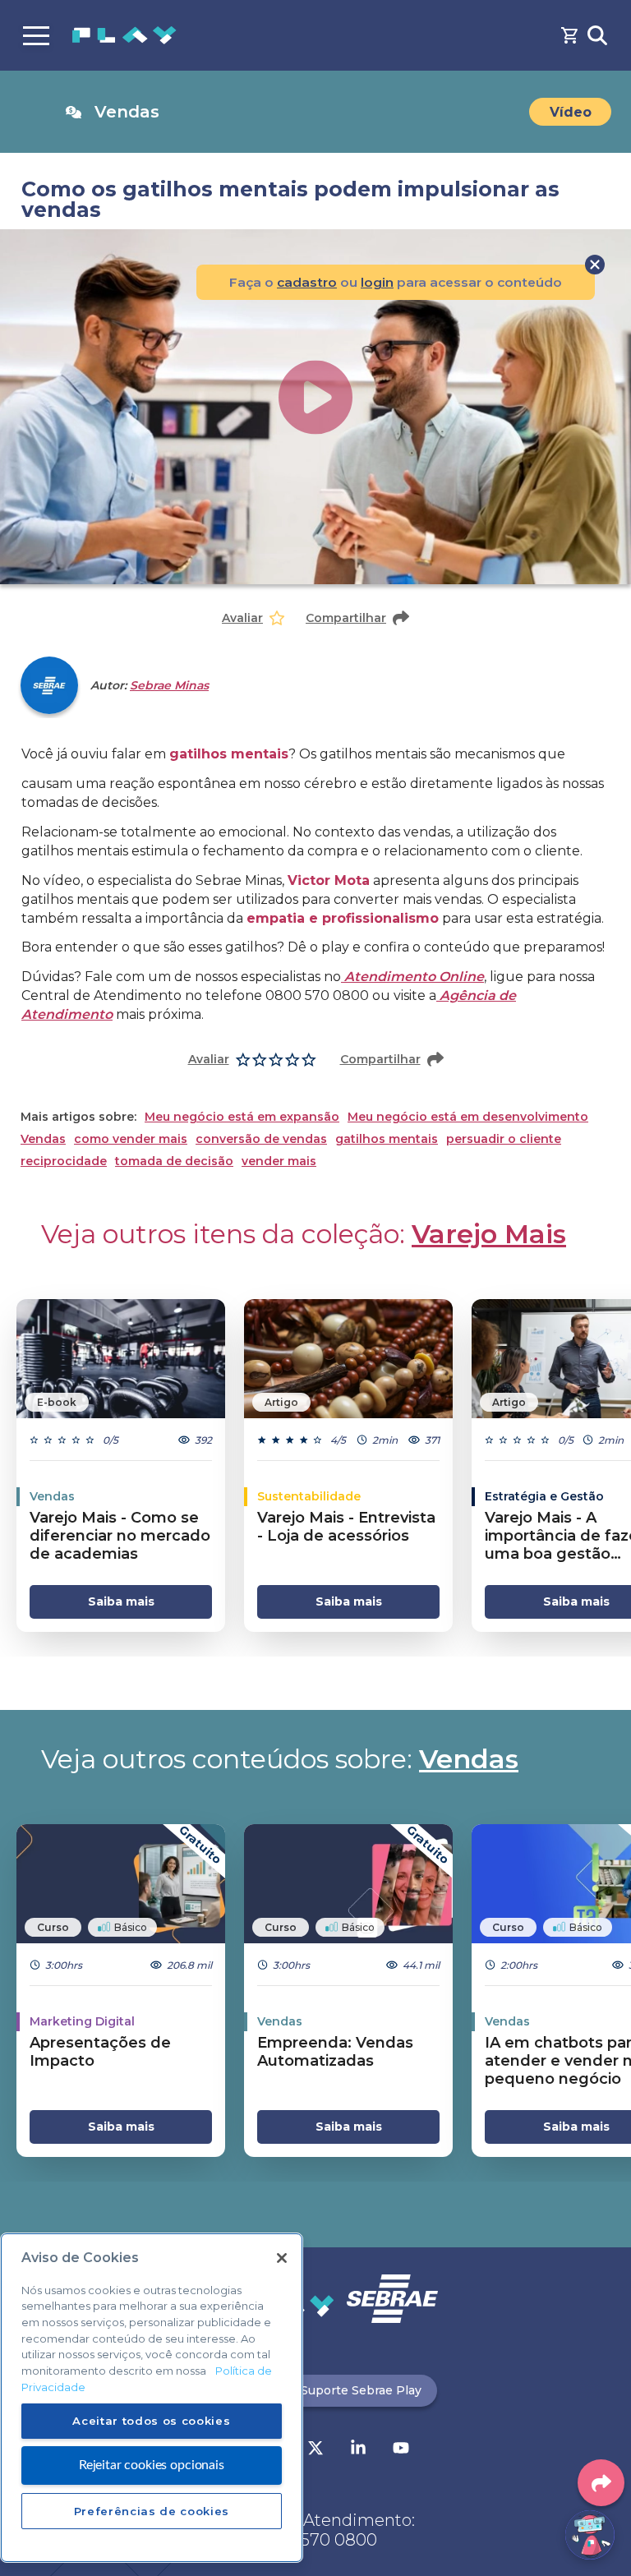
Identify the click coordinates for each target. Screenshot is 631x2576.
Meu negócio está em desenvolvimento (468, 1117)
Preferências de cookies (152, 2511)
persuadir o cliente (504, 1139)
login (377, 282)
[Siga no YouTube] (401, 2449)
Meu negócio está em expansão (242, 1117)
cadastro (307, 282)
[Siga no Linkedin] (358, 2449)
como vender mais (131, 1139)
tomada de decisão (174, 1161)
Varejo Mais (489, 1234)
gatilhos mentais (387, 1139)
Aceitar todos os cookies (151, 2421)
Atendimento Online (412, 977)
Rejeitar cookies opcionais (152, 2465)
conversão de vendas (261, 1139)
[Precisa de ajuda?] (590, 2535)
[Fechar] (282, 2258)
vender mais (279, 1161)
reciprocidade (64, 1161)
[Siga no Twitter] (315, 2449)
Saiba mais (121, 1601)
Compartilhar (346, 618)
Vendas (43, 1139)
